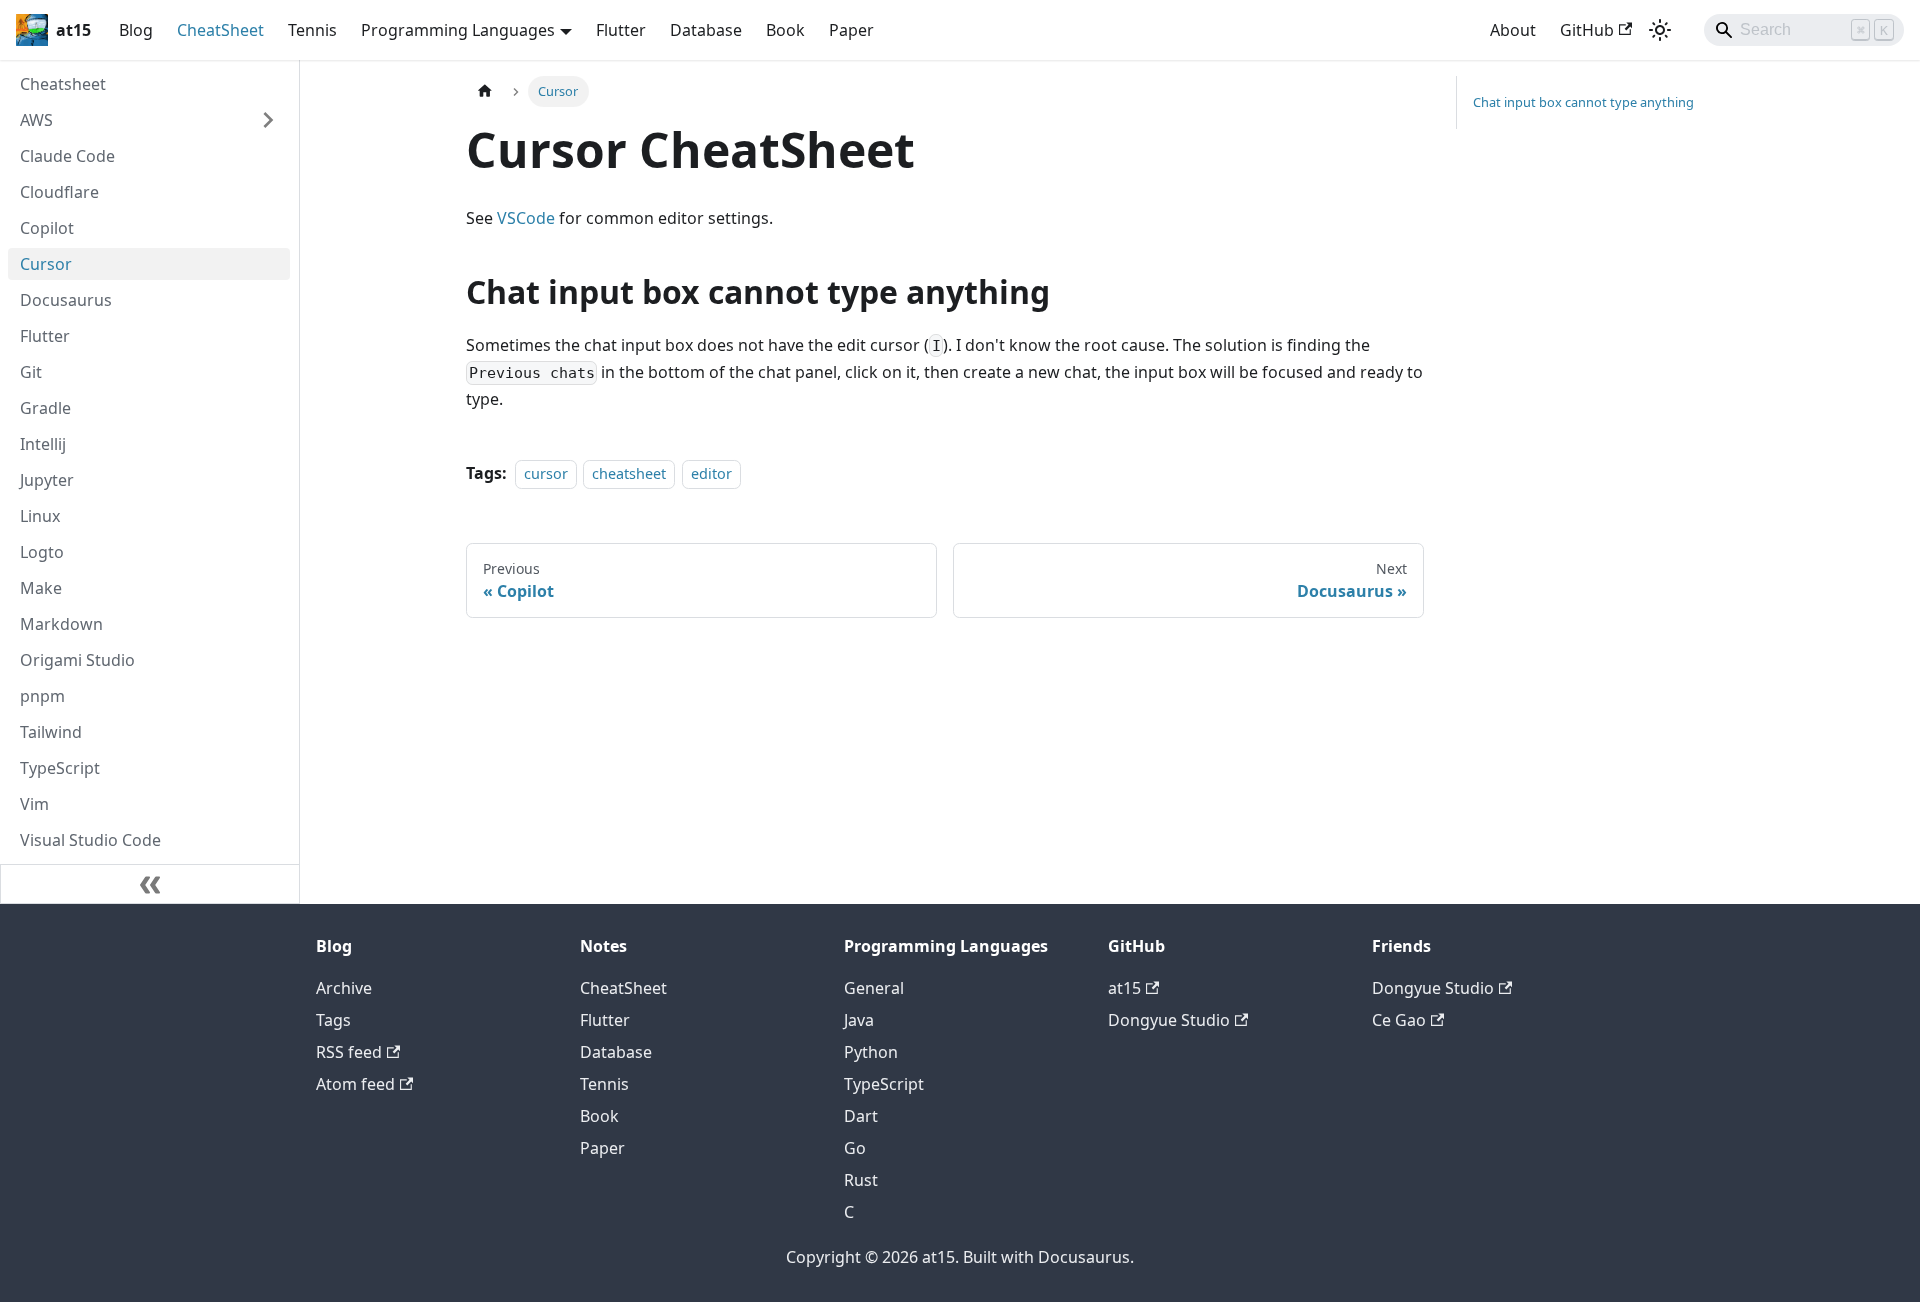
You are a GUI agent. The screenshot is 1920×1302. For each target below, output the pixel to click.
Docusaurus (66, 300)
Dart (861, 1116)
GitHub (1587, 30)
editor (711, 473)
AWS (36, 120)
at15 (1124, 988)
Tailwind (51, 732)
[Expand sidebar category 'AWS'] (268, 120)
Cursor (46, 264)
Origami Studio (77, 660)
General (874, 988)
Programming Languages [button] (458, 30)
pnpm (42, 696)
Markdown (61, 624)
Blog (136, 30)
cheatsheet (629, 473)
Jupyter (47, 480)
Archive (344, 988)
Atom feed (355, 1084)
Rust (861, 1180)
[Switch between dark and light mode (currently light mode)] (1660, 30)
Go (855, 1148)
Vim (34, 804)
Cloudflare (59, 192)
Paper (851, 30)
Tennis (312, 30)
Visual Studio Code (90, 840)
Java (859, 1020)
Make (41, 588)
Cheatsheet (63, 84)
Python (871, 1052)
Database (706, 30)
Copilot (47, 228)
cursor (546, 473)
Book (785, 30)
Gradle (45, 408)
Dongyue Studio (1169, 1020)
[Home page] (485, 91)
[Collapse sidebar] (150, 884)
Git (31, 372)
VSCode (526, 218)
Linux (40, 516)
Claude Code (67, 156)
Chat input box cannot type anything (1583, 102)
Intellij (43, 444)
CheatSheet (220, 30)
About (1513, 30)
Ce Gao (1399, 1020)
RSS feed (349, 1052)
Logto (42, 552)
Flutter (621, 30)
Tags (333, 1020)
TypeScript (60, 768)
